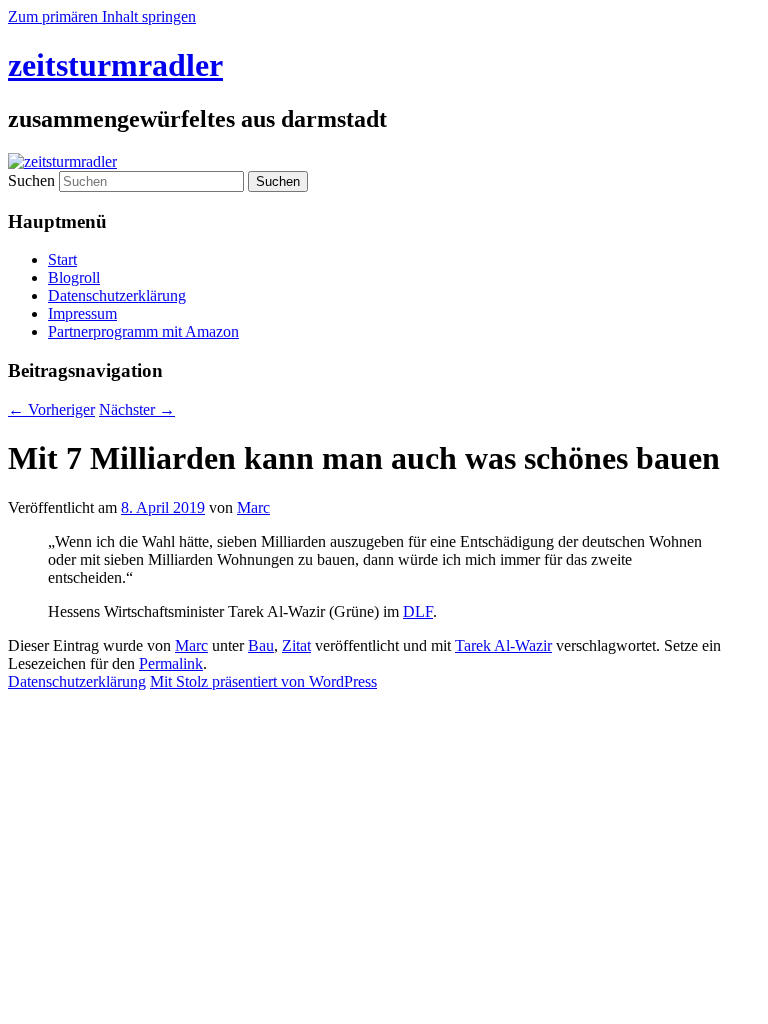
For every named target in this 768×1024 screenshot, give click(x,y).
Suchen (31, 180)
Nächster (137, 409)
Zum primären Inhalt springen (102, 16)
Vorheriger (51, 409)
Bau (261, 645)
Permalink (171, 663)
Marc (253, 507)
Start (62, 259)
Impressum (82, 313)
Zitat (296, 645)
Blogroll (74, 277)
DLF (418, 611)
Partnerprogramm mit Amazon (143, 331)
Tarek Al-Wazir (503, 645)
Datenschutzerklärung (117, 295)
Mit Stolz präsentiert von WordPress (263, 681)
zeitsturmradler (115, 65)
